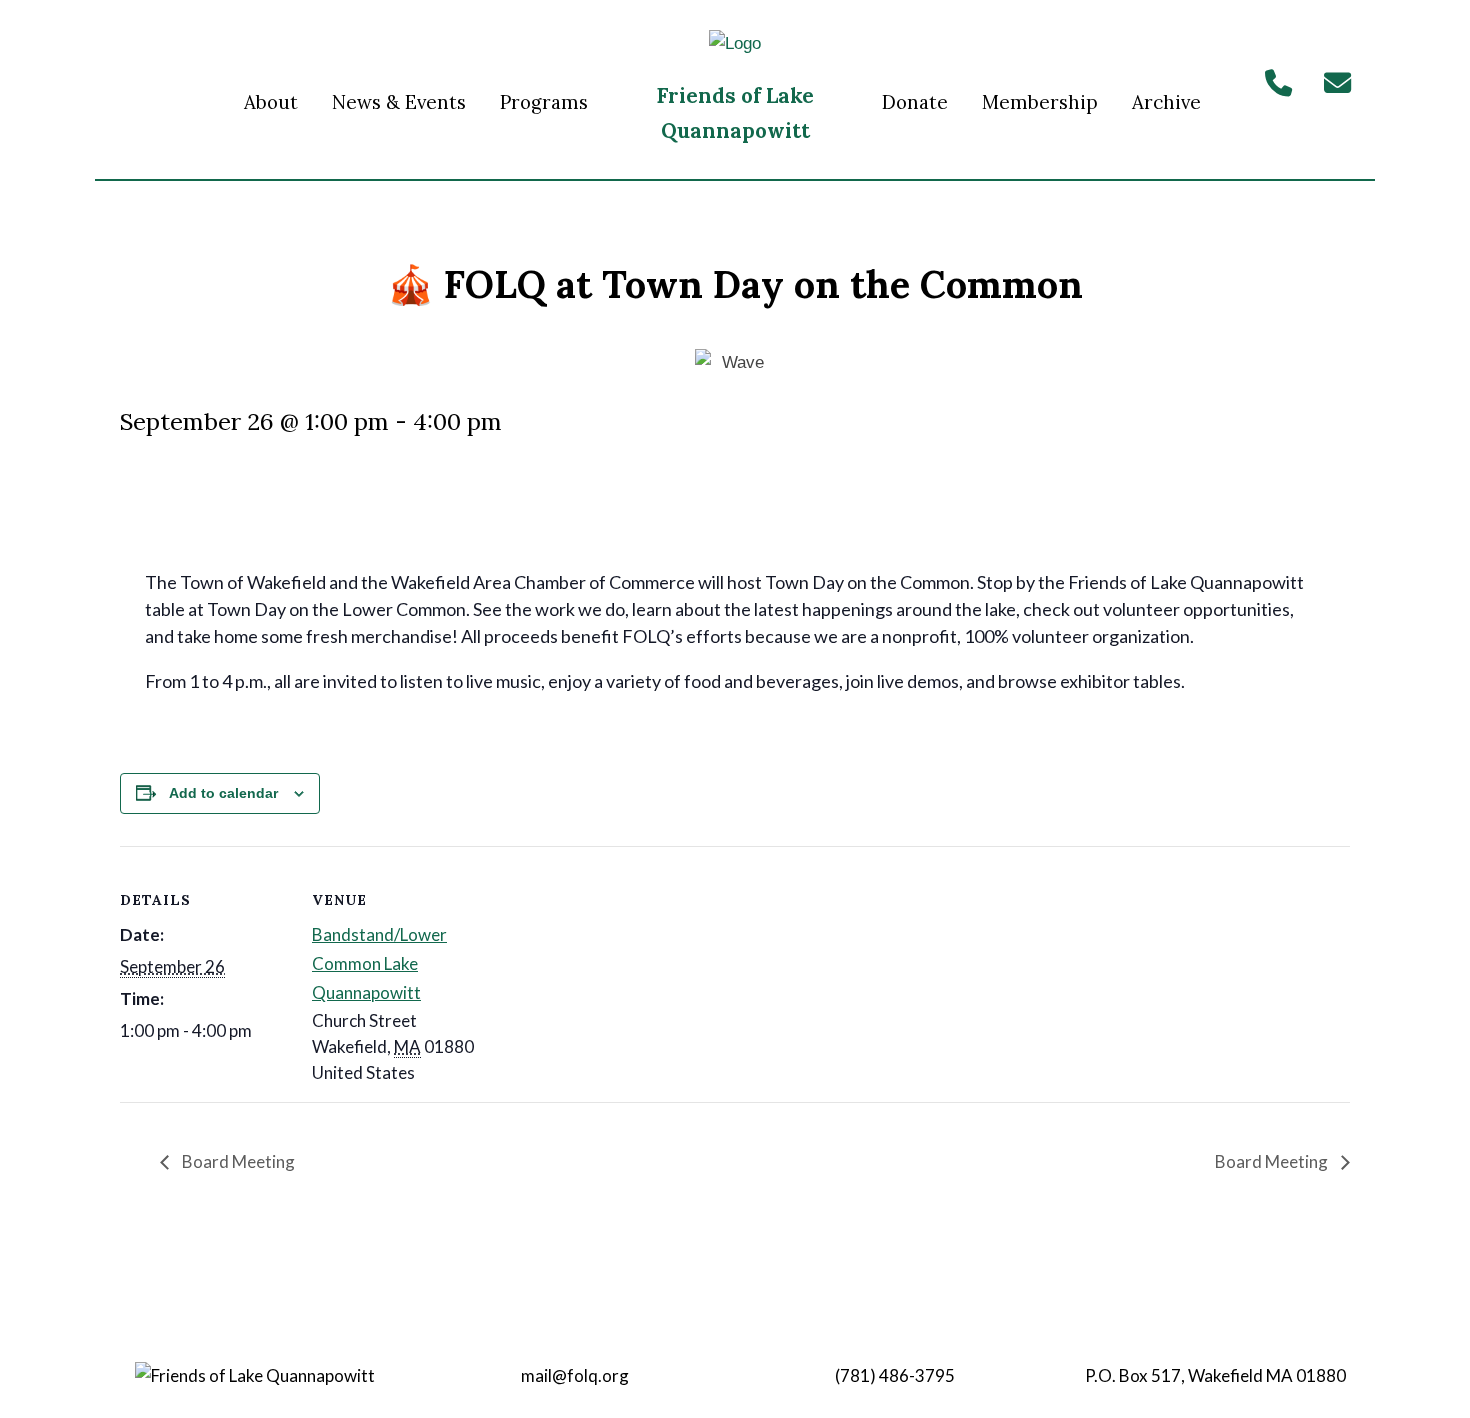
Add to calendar (223, 793)
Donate (915, 102)
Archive (1166, 102)
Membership (1040, 102)
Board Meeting (237, 1161)
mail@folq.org (575, 1375)
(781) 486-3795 (895, 1375)
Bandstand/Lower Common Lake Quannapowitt (379, 963)
